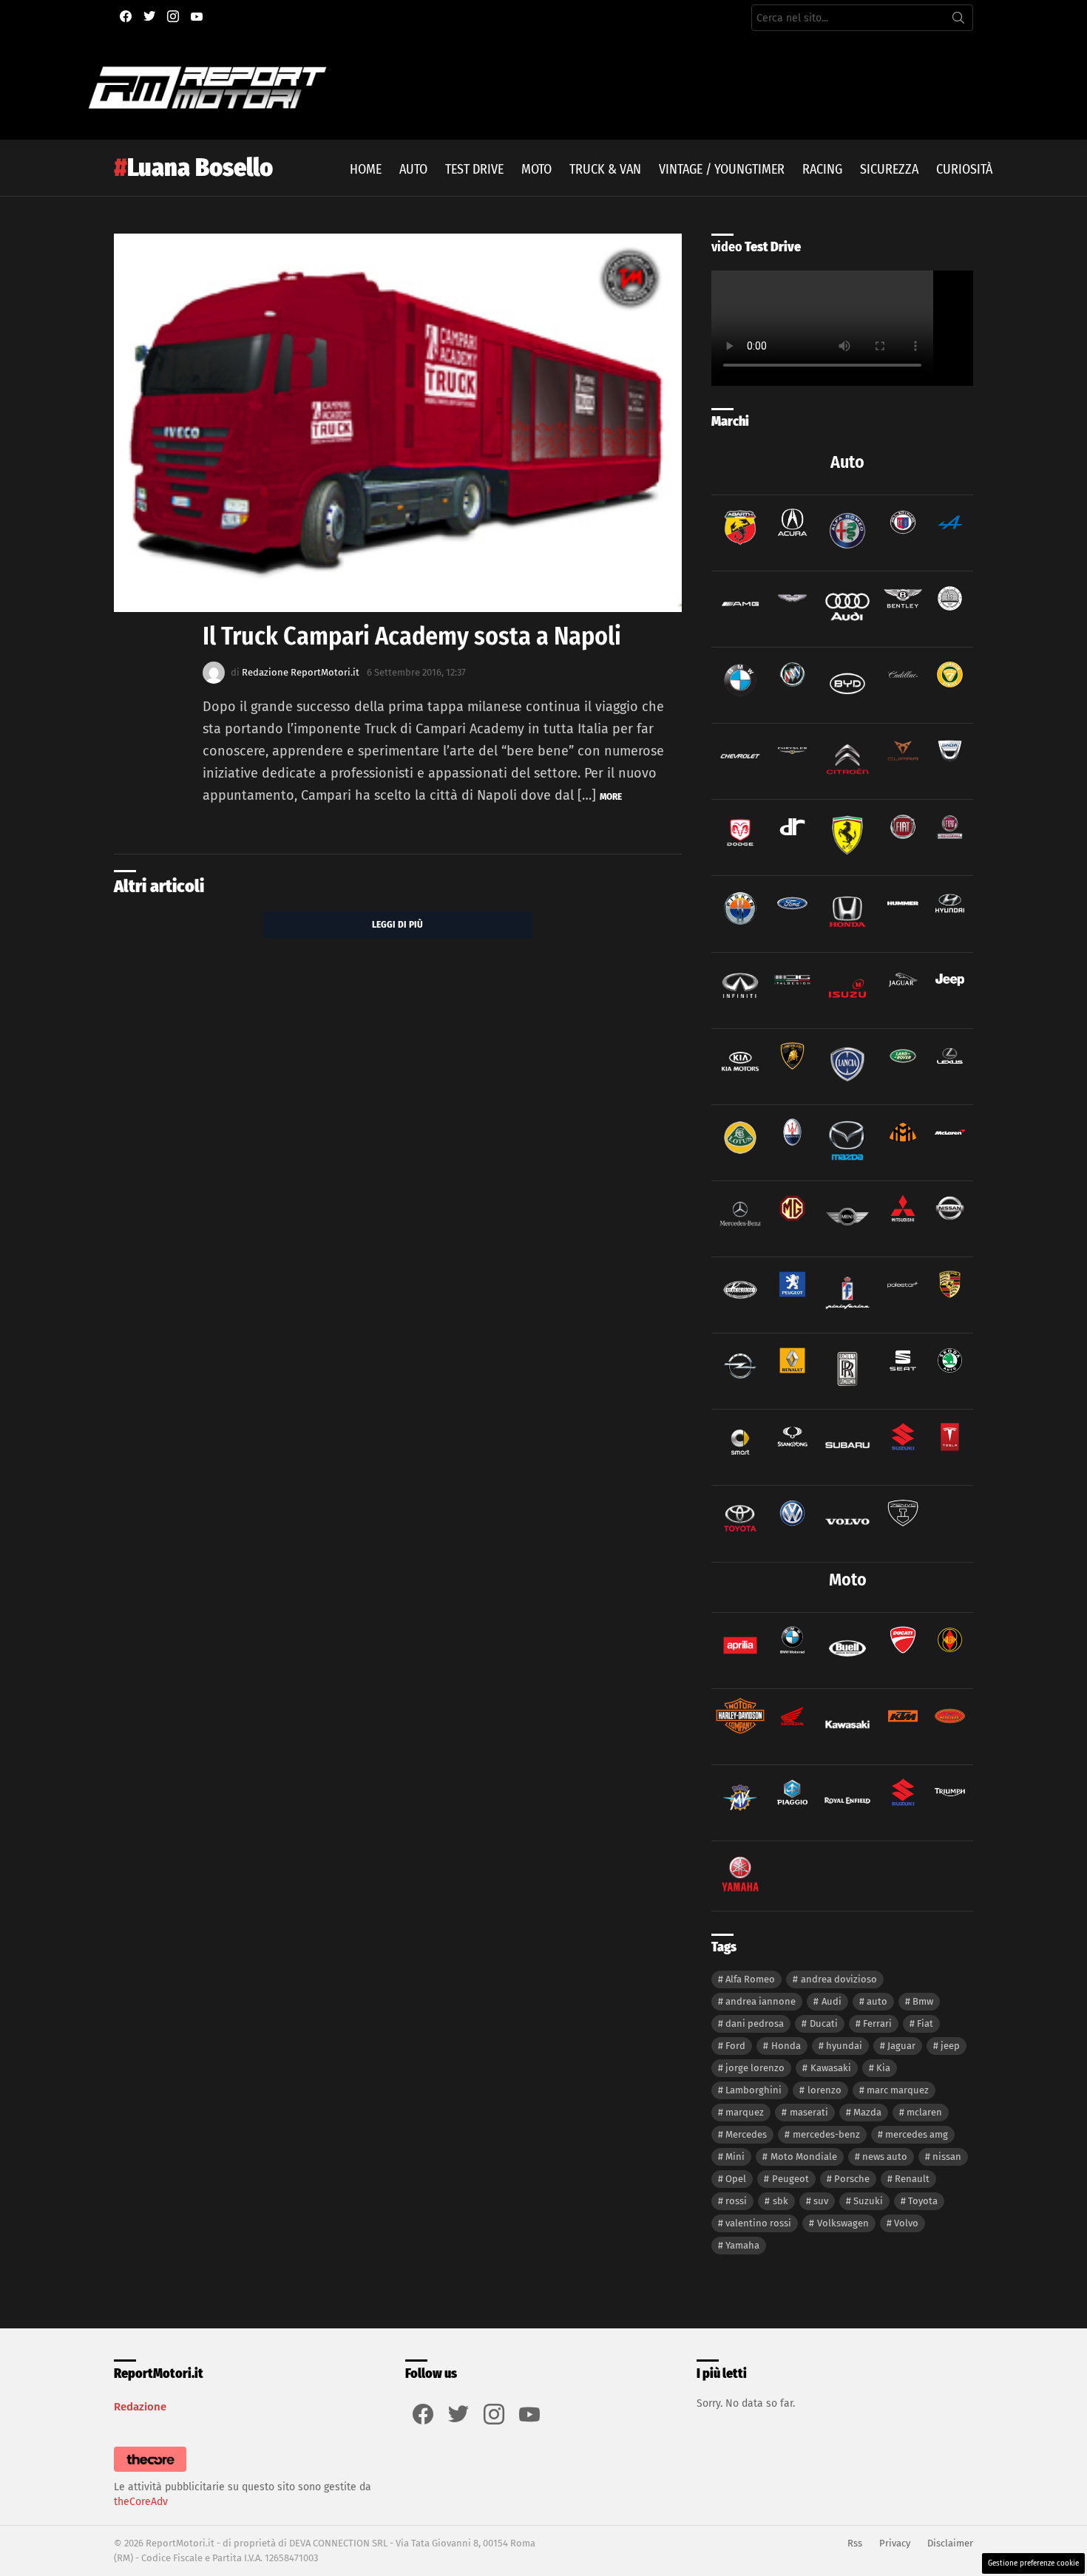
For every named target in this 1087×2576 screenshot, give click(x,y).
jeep (950, 2046)
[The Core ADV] (150, 2472)
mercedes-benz (826, 2134)
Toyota (923, 2201)
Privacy (895, 2543)
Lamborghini (754, 2090)
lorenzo (824, 2090)
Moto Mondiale (804, 2157)
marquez (745, 2112)
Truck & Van (605, 169)
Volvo (906, 2223)
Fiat (925, 2023)
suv (821, 2201)
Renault (912, 2179)
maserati (809, 2112)
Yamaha (742, 2245)
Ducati (824, 2023)
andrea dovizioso (839, 1979)
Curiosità (964, 169)
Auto (413, 169)
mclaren (924, 2112)
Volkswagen (843, 2223)
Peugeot (790, 2179)
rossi (736, 2201)
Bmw (923, 2001)
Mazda (867, 2112)
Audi (832, 2001)
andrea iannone (761, 2001)
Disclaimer (950, 2543)
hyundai (844, 2046)
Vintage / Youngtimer (722, 169)
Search (958, 21)
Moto (536, 169)
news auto (885, 2157)
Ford (735, 2046)
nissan (947, 2157)
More (611, 796)
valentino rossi (758, 2223)
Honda (786, 2046)
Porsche (852, 2179)
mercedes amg (917, 2134)
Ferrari (877, 2023)
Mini (735, 2157)
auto (877, 2001)
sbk (780, 2201)
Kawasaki (831, 2068)
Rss (855, 2543)
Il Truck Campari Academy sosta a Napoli (412, 636)
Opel (736, 2179)
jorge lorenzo (755, 2068)
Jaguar (901, 2046)
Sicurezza (889, 169)
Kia (883, 2068)
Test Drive (474, 169)
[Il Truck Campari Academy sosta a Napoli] (398, 423)
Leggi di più (397, 924)
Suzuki (868, 2201)
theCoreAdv (141, 2502)
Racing (822, 169)
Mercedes (746, 2134)
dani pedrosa (755, 2023)
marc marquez (898, 2090)
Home (366, 169)
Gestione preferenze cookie (1033, 2563)
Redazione (140, 2407)
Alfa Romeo (750, 1979)
